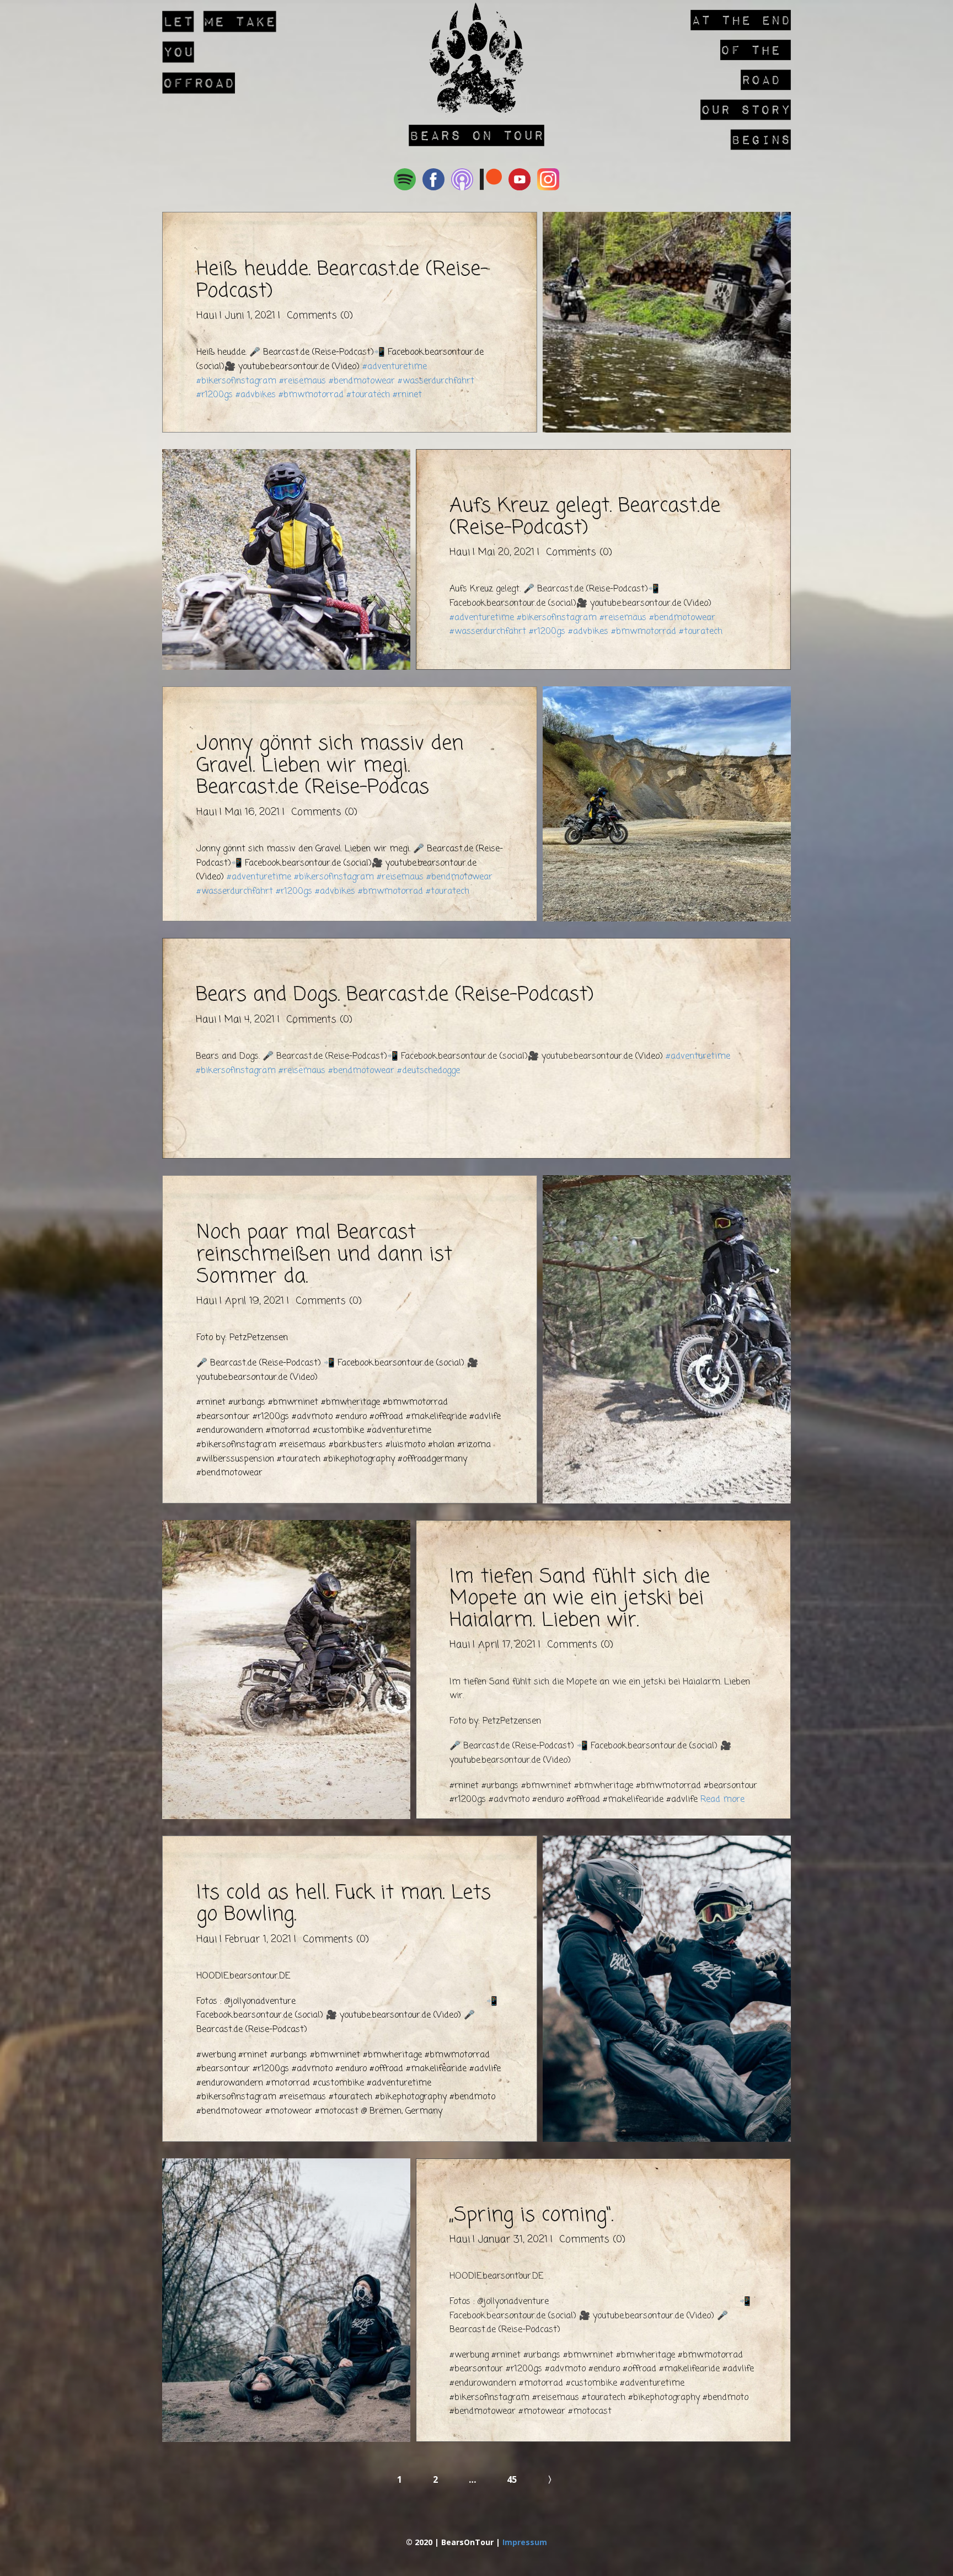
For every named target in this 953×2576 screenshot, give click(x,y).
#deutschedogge (429, 1071)
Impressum (525, 2542)
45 (512, 2479)
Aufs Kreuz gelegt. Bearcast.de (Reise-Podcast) (585, 517)
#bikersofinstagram (236, 381)
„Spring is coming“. (531, 2215)
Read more (722, 1800)
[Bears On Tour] (476, 58)
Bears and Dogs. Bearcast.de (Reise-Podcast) (395, 995)
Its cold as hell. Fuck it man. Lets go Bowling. (344, 1904)
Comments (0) (318, 316)
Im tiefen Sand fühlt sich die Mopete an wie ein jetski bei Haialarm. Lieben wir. (580, 1599)
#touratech (368, 395)
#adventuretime (395, 367)
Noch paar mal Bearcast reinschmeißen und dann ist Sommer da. (324, 1255)
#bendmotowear (362, 381)
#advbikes (256, 395)
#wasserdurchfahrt (436, 381)
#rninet (407, 395)
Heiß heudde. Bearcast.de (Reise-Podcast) (342, 281)
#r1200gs (215, 395)
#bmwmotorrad (311, 395)
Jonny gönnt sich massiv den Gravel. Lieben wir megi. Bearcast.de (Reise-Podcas (330, 766)
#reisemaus (303, 381)
